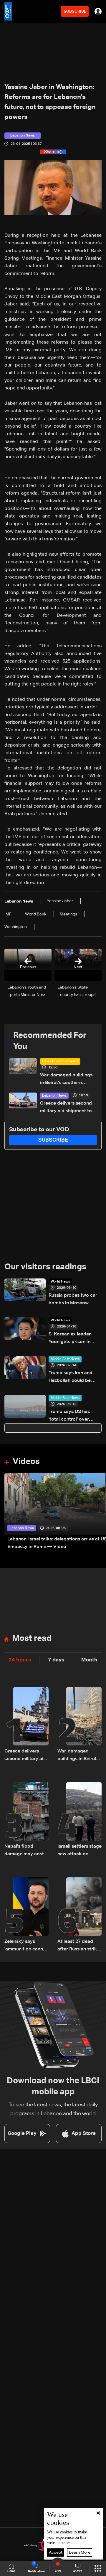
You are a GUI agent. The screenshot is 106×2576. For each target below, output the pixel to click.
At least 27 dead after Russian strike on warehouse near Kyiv (78, 1946)
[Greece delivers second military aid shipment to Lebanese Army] (26, 1725)
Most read (32, 1639)
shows (78, 2571)
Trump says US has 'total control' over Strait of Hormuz (69, 1416)
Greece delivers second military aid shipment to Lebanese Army (66, 1108)
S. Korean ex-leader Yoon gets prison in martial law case (70, 1339)
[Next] (99, 1512)
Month (89, 1660)
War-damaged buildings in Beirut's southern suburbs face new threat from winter (67, 1080)
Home (11, 2571)
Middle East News (65, 1359)
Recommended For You (50, 1041)
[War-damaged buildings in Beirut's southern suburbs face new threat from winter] (79, 1725)
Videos (26, 1462)
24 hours (20, 1660)
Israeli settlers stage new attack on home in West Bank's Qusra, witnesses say (79, 1851)
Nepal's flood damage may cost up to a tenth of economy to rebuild (26, 1851)
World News (60, 1282)
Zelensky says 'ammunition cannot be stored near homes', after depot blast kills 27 (26, 1946)
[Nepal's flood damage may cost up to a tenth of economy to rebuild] (26, 1820)
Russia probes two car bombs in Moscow (73, 1299)
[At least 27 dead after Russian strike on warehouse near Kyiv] (79, 1915)
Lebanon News (54, 1096)
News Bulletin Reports (60, 1061)
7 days (56, 1660)
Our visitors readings (45, 1267)
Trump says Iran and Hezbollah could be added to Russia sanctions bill (71, 1378)
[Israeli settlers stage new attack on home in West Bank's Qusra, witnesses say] (79, 1820)
